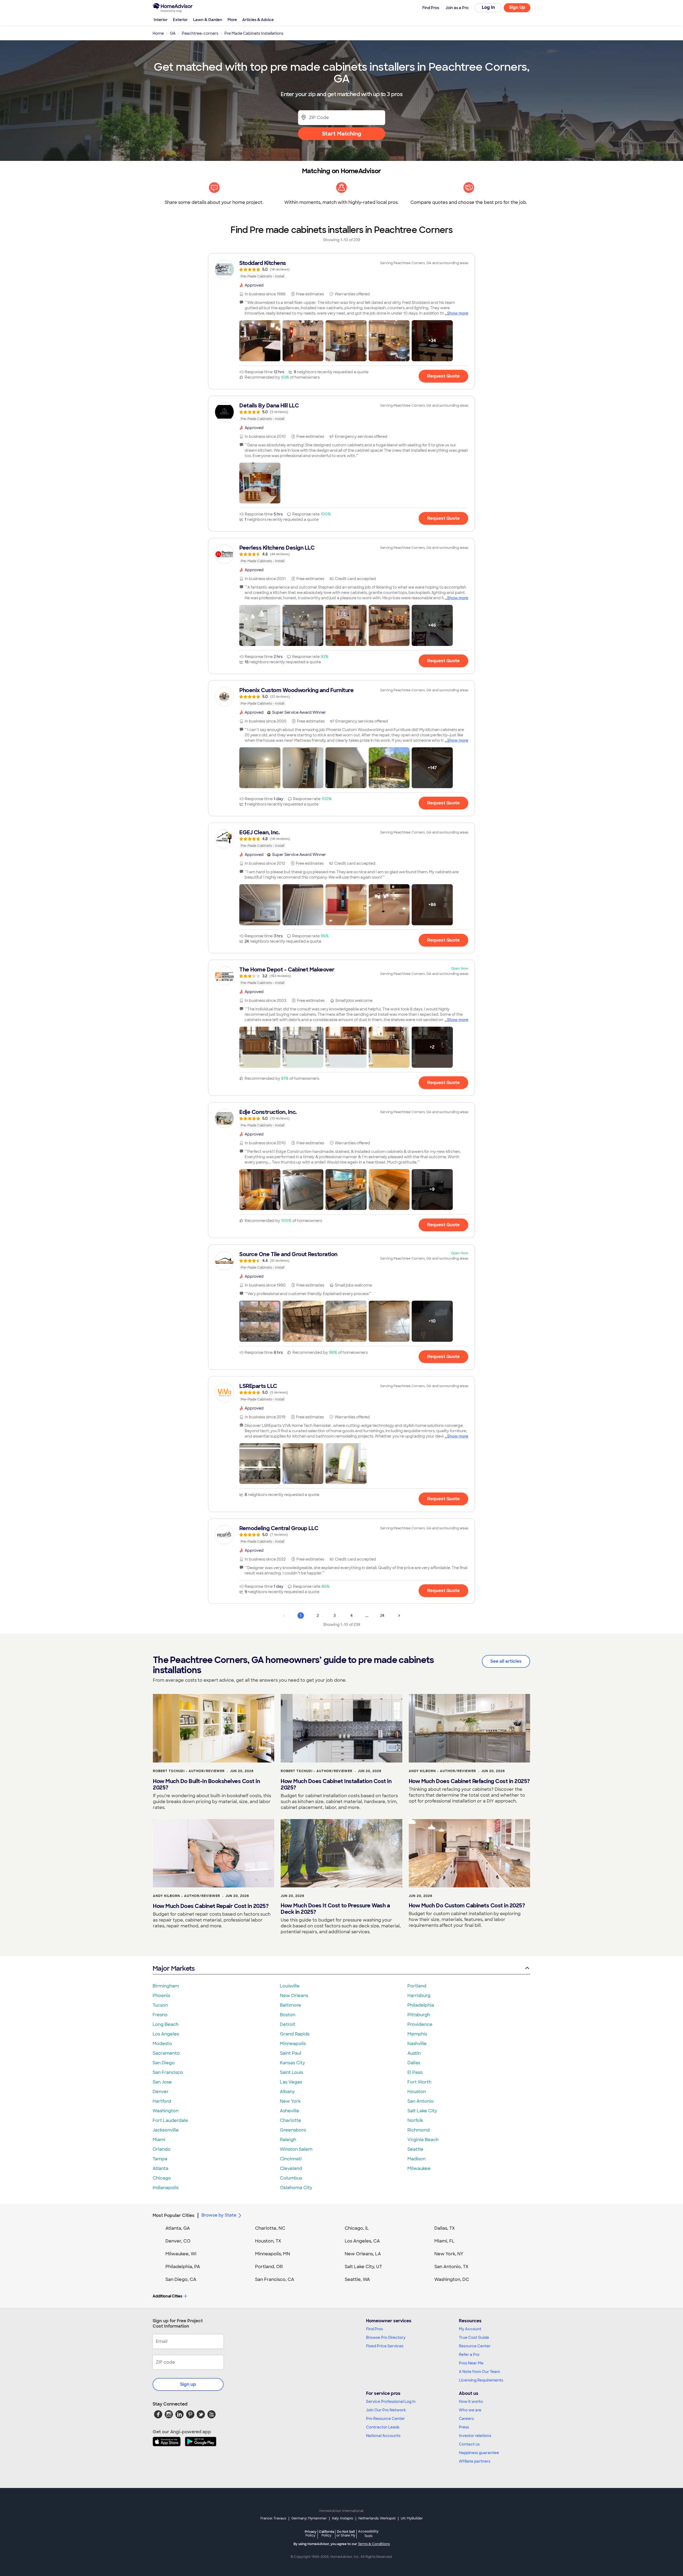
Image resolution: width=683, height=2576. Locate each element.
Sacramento (166, 2053)
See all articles (506, 1661)
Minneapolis (293, 2044)
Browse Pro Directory (386, 2337)
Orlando (162, 2149)
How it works (471, 2402)
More (232, 20)
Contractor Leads (383, 2427)
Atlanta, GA (178, 2228)
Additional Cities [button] (167, 2296)
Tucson (160, 2005)
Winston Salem (296, 2149)
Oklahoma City (296, 2188)
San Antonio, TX (451, 2267)
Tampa (160, 2159)
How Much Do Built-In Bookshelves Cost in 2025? (206, 1784)
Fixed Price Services (385, 2346)
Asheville (290, 2111)
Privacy (311, 2533)
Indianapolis (166, 2188)
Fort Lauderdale (170, 2120)
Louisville (290, 1986)
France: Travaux (273, 2518)
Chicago (162, 2178)
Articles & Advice (258, 20)
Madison (416, 2159)
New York (290, 2101)
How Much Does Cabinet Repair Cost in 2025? (211, 1906)
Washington (166, 2111)
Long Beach (166, 2024)
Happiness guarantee (479, 2453)
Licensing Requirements (481, 2380)
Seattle (415, 2149)
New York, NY (449, 2254)
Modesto (162, 2044)
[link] (341, 269)
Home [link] (158, 33)
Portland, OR (269, 2267)
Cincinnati (291, 2159)
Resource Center (475, 2346)
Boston (288, 2015)
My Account (470, 2329)
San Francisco (168, 2072)
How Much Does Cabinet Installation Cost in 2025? (336, 1784)
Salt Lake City (422, 2111)
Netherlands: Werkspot (377, 2518)
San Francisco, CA (275, 2279)
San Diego (164, 2063)
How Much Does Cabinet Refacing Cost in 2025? (469, 1781)
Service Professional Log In (391, 2402)
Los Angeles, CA (362, 2241)
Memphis (417, 2034)
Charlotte (291, 2120)
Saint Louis (291, 2072)
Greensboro (293, 2130)
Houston (417, 2092)
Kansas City (292, 2063)
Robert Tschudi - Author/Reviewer (189, 1771)
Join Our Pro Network (386, 2410)
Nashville (417, 2044)
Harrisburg (419, 1996)
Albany (287, 2092)
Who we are (470, 2410)
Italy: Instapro (343, 2518)
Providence (420, 2024)
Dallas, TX (445, 2228)
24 (382, 1616)
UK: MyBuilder (412, 2518)
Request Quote (443, 376)
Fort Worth (419, 2082)
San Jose (162, 2082)
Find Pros (374, 2329)
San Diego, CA (181, 2279)
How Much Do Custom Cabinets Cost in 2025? (467, 1906)
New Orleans (294, 1996)
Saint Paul (291, 2053)
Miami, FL (444, 2241)
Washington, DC (452, 2279)
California (326, 2533)
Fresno (160, 2015)
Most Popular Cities (174, 2215)
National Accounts (383, 2436)
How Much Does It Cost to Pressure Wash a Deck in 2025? (335, 1909)
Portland (417, 1986)
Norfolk (415, 2120)
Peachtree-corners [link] (200, 33)
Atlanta (160, 2168)
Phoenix (161, 1996)
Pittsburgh (419, 2015)
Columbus (291, 2178)
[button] (260, 341)
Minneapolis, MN (273, 2254)
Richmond (418, 2130)
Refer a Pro (469, 2355)
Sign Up (517, 7)
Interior (161, 20)
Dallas (414, 2063)
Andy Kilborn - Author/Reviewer (442, 1771)
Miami (159, 2140)
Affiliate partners (475, 2461)
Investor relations (475, 2436)
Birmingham (166, 1986)
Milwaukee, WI (181, 2254)
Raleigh (288, 2140)
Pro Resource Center (386, 2419)
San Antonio (421, 2101)
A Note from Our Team (479, 2372)
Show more (458, 313)
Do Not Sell (346, 2533)
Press (464, 2427)
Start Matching (342, 134)
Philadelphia (421, 2005)
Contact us (469, 2444)
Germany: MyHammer (309, 2518)
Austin (414, 2053)
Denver (161, 2092)
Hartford (162, 2101)
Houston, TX (268, 2241)
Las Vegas (291, 2082)
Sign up (188, 2384)
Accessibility (368, 2534)
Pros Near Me (471, 2363)
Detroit (288, 2024)
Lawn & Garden (208, 20)
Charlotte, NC (270, 2228)
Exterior (180, 20)
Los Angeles (166, 2034)
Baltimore (291, 2005)
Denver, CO (178, 2241)
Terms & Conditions (374, 2544)
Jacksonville (166, 2130)
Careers (466, 2419)
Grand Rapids (295, 2034)
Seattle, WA (357, 2279)
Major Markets (174, 1968)
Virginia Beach (423, 2140)
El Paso (415, 2072)
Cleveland (291, 2168)
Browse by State (219, 2215)
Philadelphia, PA (183, 2267)
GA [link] (173, 33)
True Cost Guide (474, 2337)
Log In (488, 7)
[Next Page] (399, 1616)
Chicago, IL (357, 2228)
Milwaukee (419, 2168)
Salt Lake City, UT (363, 2267)
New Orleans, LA (363, 2254)
